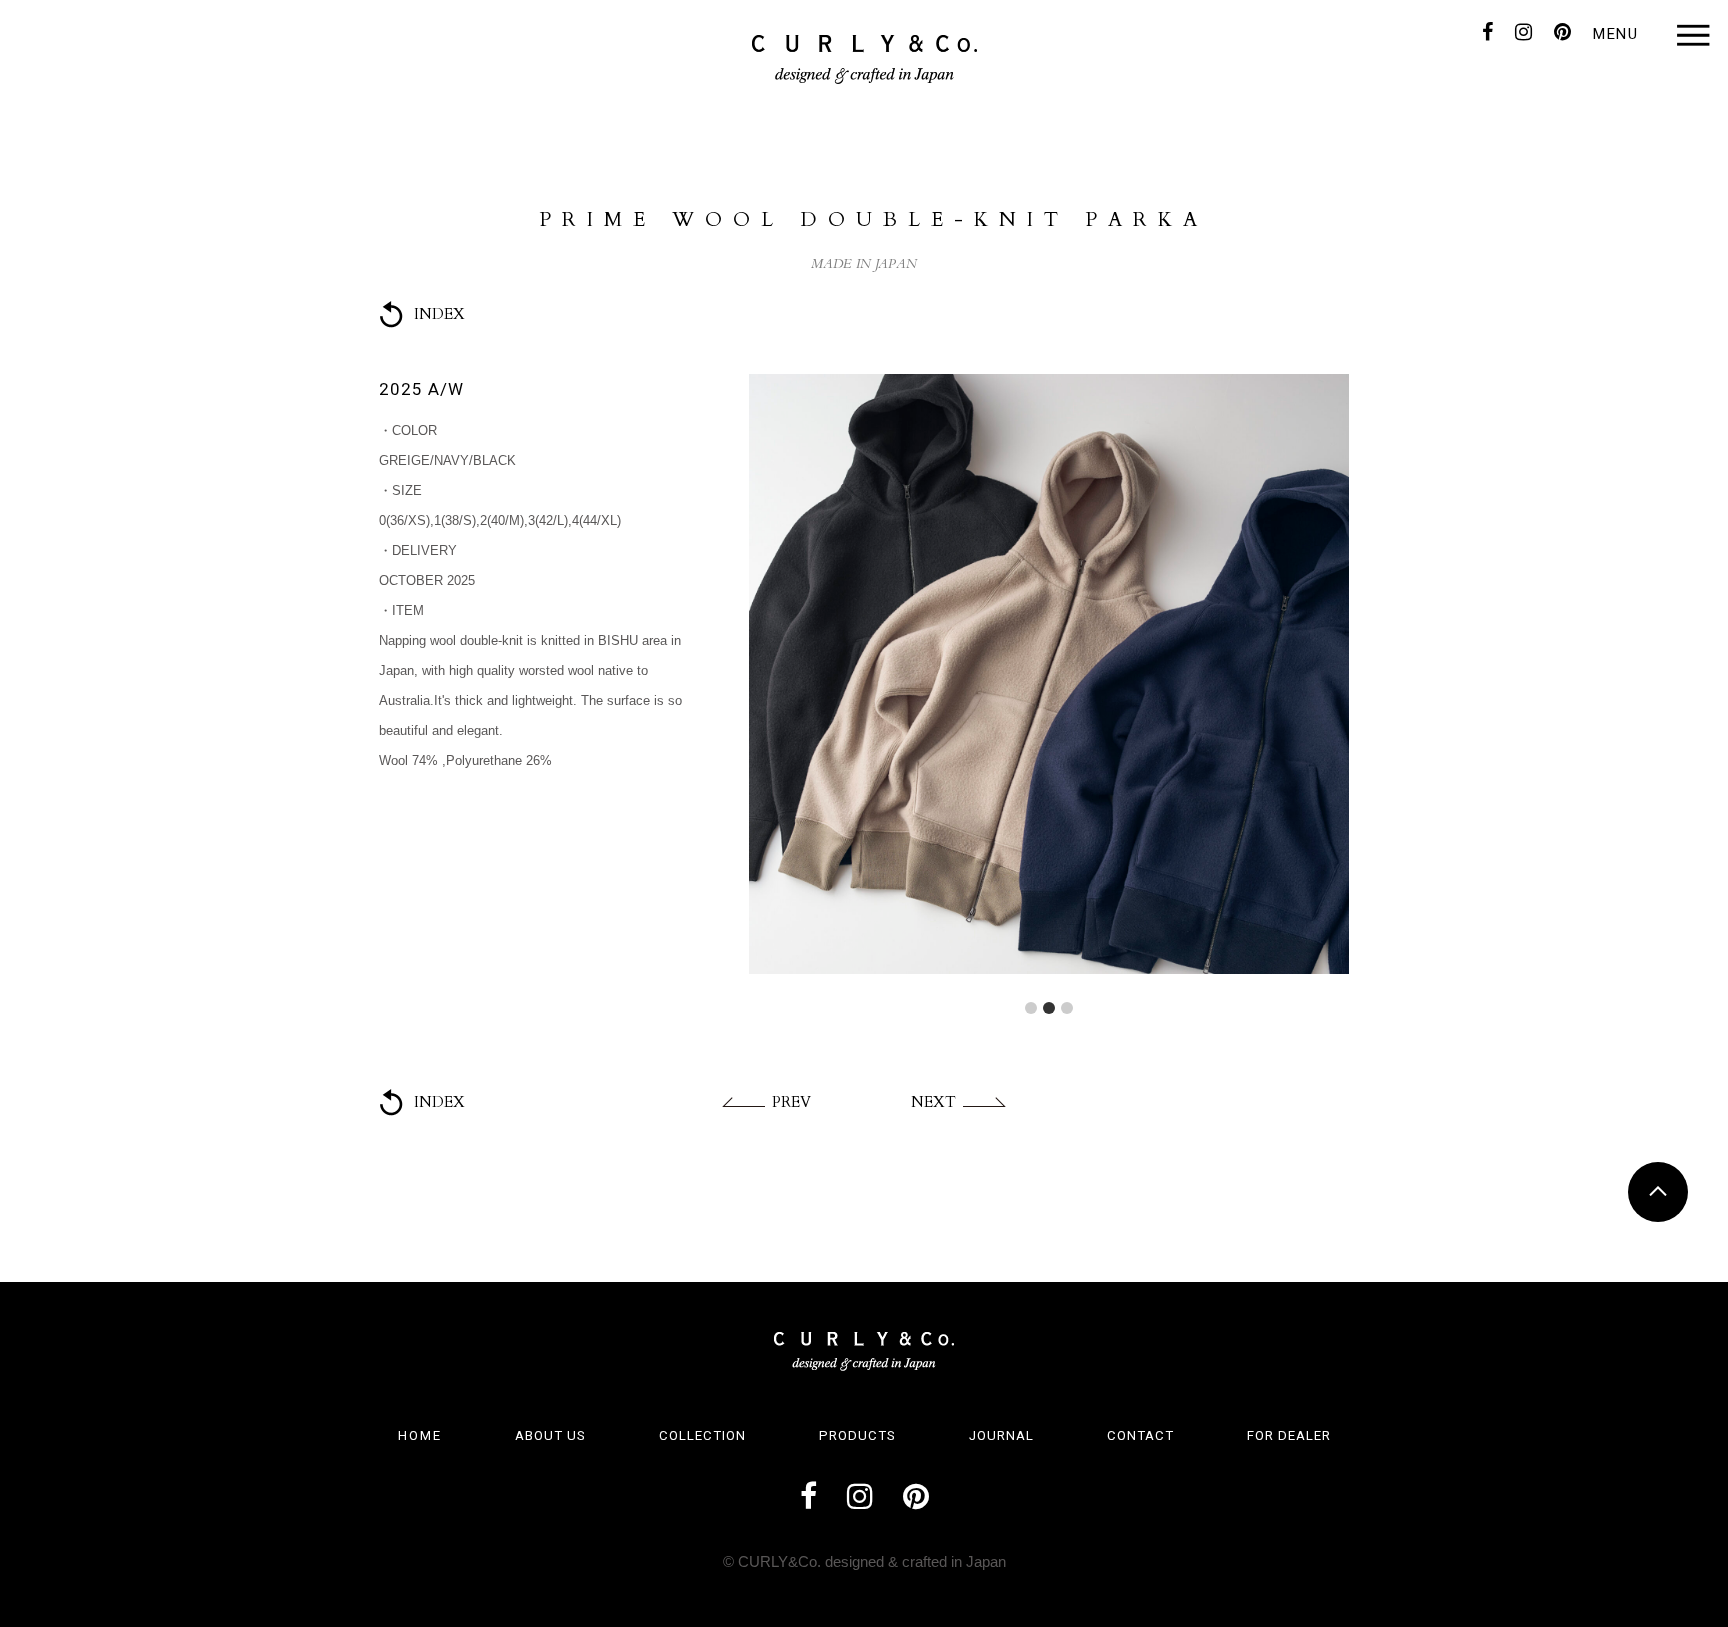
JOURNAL (1001, 1435)
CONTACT (1140, 1435)
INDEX (439, 314)
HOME (420, 1435)
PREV (791, 1102)
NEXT (933, 1102)
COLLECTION (702, 1435)
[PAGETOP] (1658, 1192)
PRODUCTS (857, 1435)
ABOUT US (550, 1435)
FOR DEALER (1289, 1435)
